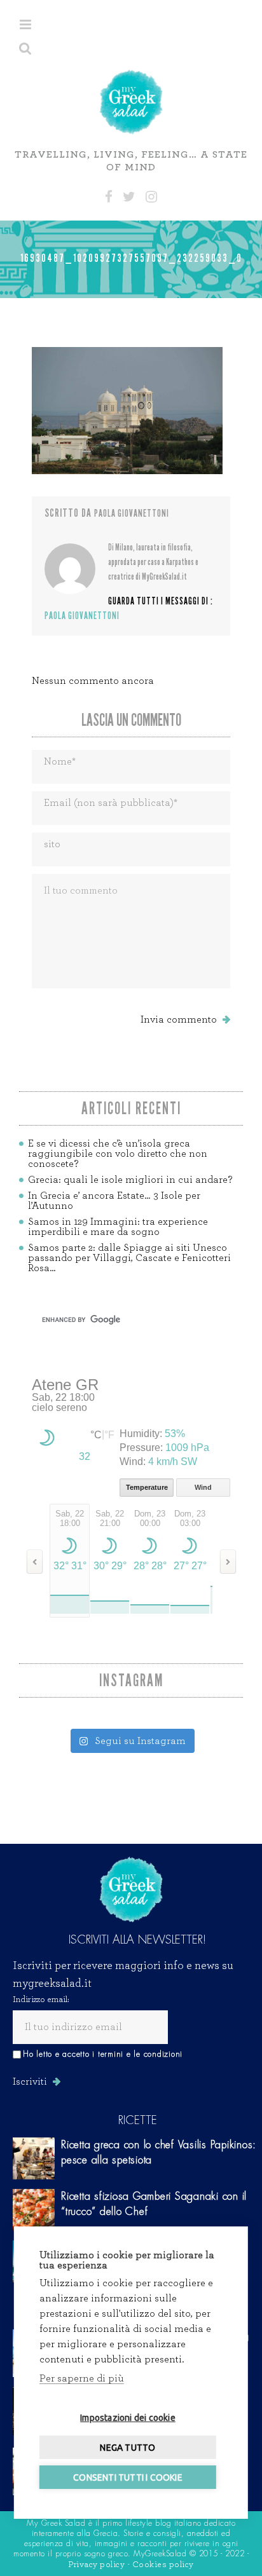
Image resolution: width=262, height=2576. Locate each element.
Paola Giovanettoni (132, 513)
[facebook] (109, 197)
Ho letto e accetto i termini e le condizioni (103, 2054)
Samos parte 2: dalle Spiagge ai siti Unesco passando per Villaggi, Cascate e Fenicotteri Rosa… (129, 1258)
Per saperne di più (82, 2378)
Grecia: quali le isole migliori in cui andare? (130, 1180)
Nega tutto (128, 2448)
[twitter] (129, 197)
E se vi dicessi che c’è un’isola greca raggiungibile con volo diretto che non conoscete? (118, 1154)
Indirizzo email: (41, 2000)
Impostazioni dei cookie (128, 2418)
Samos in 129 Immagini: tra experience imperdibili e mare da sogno (118, 1227)
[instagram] (151, 197)
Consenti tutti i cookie (128, 2477)
